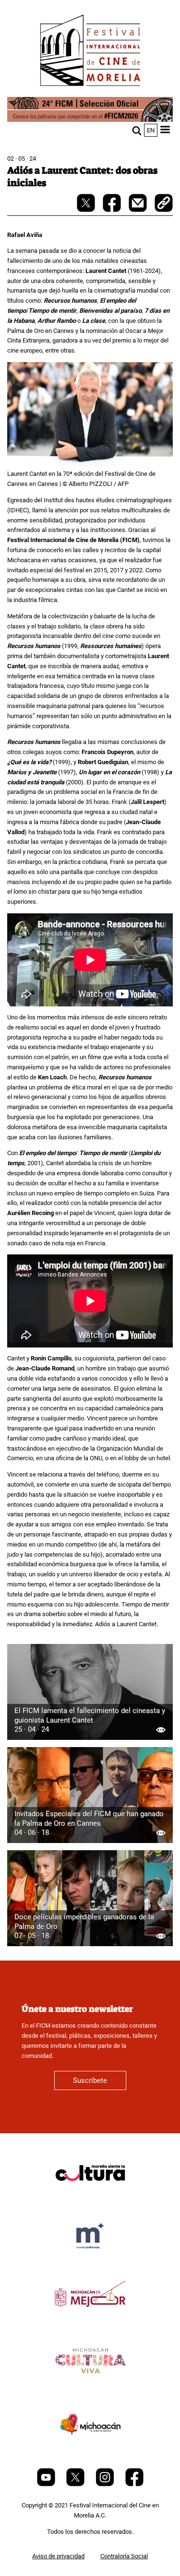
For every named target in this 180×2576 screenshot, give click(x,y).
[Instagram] (106, 2484)
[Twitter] (76, 2484)
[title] (90, 2196)
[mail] (138, 210)
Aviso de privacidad (58, 2556)
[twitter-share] (87, 210)
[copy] (164, 204)
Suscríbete (90, 2080)
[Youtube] (47, 2484)
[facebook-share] (113, 210)
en (151, 130)
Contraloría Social (124, 2556)
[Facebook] (134, 2484)
